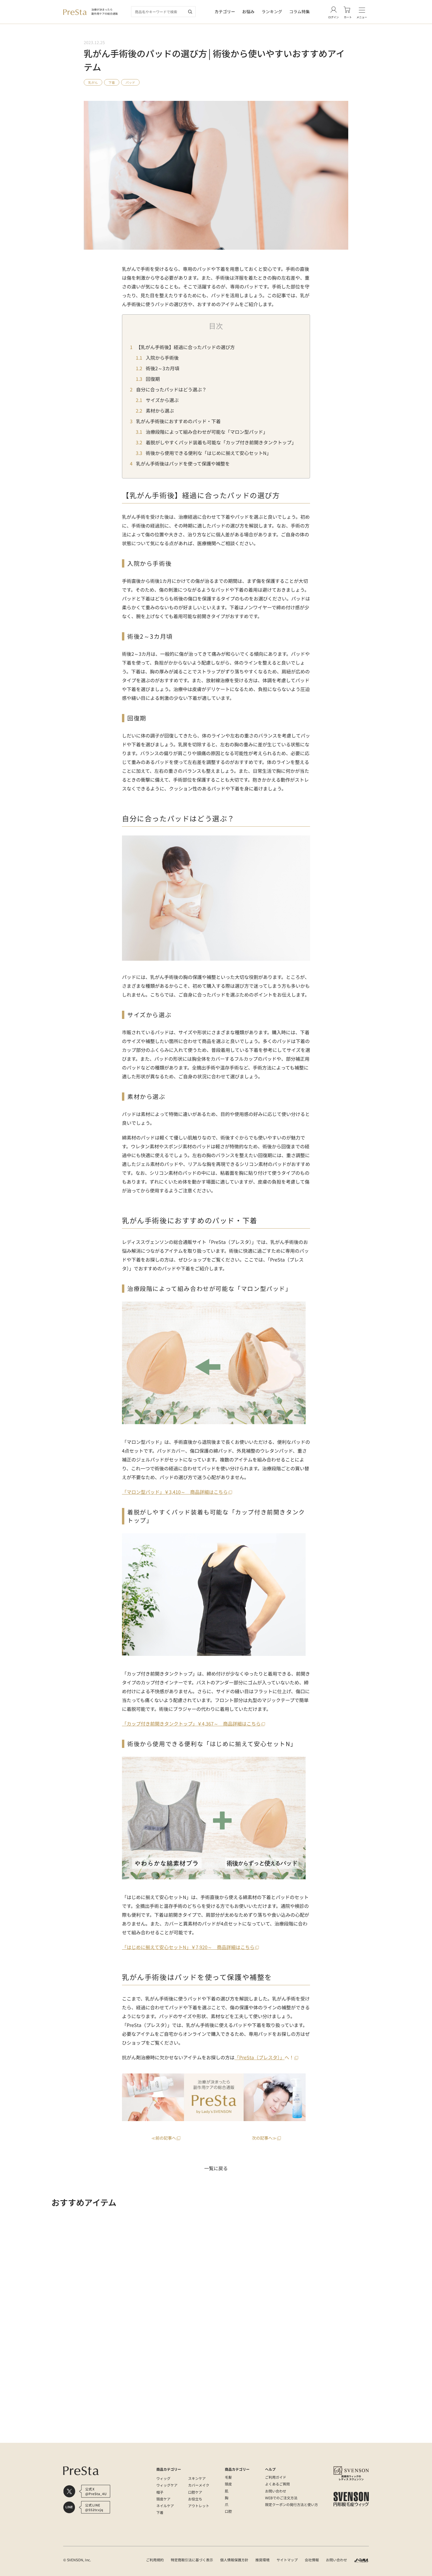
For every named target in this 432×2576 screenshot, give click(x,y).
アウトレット (199, 2506)
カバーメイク (199, 2485)
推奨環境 (262, 2560)
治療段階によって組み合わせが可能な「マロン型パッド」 (207, 432)
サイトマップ (287, 2560)
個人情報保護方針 (234, 2560)
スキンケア (197, 2478)
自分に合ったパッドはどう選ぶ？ (171, 389)
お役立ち (195, 2499)
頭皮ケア (163, 2499)
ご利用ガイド (276, 2477)
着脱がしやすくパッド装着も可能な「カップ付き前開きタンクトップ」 (221, 442)
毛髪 (228, 2477)
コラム (162, 2437)
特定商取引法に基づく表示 (192, 2560)
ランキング (272, 11)
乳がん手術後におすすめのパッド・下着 (178, 421)
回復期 (153, 379)
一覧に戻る (216, 2168)
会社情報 (312, 2560)
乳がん (93, 82)
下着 (112, 82)
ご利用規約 (155, 2560)
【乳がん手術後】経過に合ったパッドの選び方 (185, 347)
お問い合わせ (276, 2491)
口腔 (228, 2511)
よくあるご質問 (277, 2484)
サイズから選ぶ (162, 400)
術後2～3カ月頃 (162, 368)
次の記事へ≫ (264, 2138)
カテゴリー (225, 11)
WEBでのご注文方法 (281, 2498)
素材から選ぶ (160, 411)
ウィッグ (163, 2478)
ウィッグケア (167, 2485)
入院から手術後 (162, 358)
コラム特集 (299, 11)
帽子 (160, 2492)
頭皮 (228, 2484)
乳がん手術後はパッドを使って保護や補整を (183, 463)
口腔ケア (195, 2492)
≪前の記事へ (164, 2138)
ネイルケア (165, 2506)
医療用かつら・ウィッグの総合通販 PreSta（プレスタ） (108, 2437)
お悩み (248, 11)
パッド (130, 82)
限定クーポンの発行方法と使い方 (292, 2504)
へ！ (264, 2057)
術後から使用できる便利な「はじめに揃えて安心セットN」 (208, 453)
